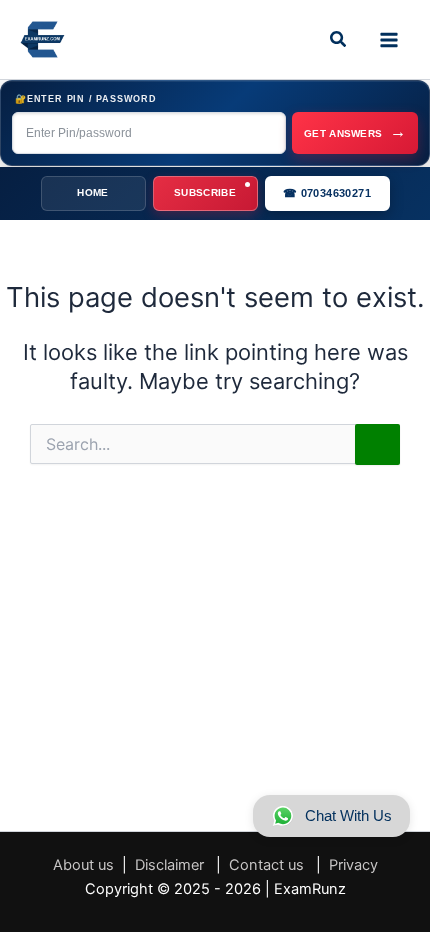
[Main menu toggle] (389, 40)
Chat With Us (348, 816)
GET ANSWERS (355, 131)
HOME (92, 192)
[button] (339, 39)
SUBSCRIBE (205, 192)
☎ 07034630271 (327, 193)
